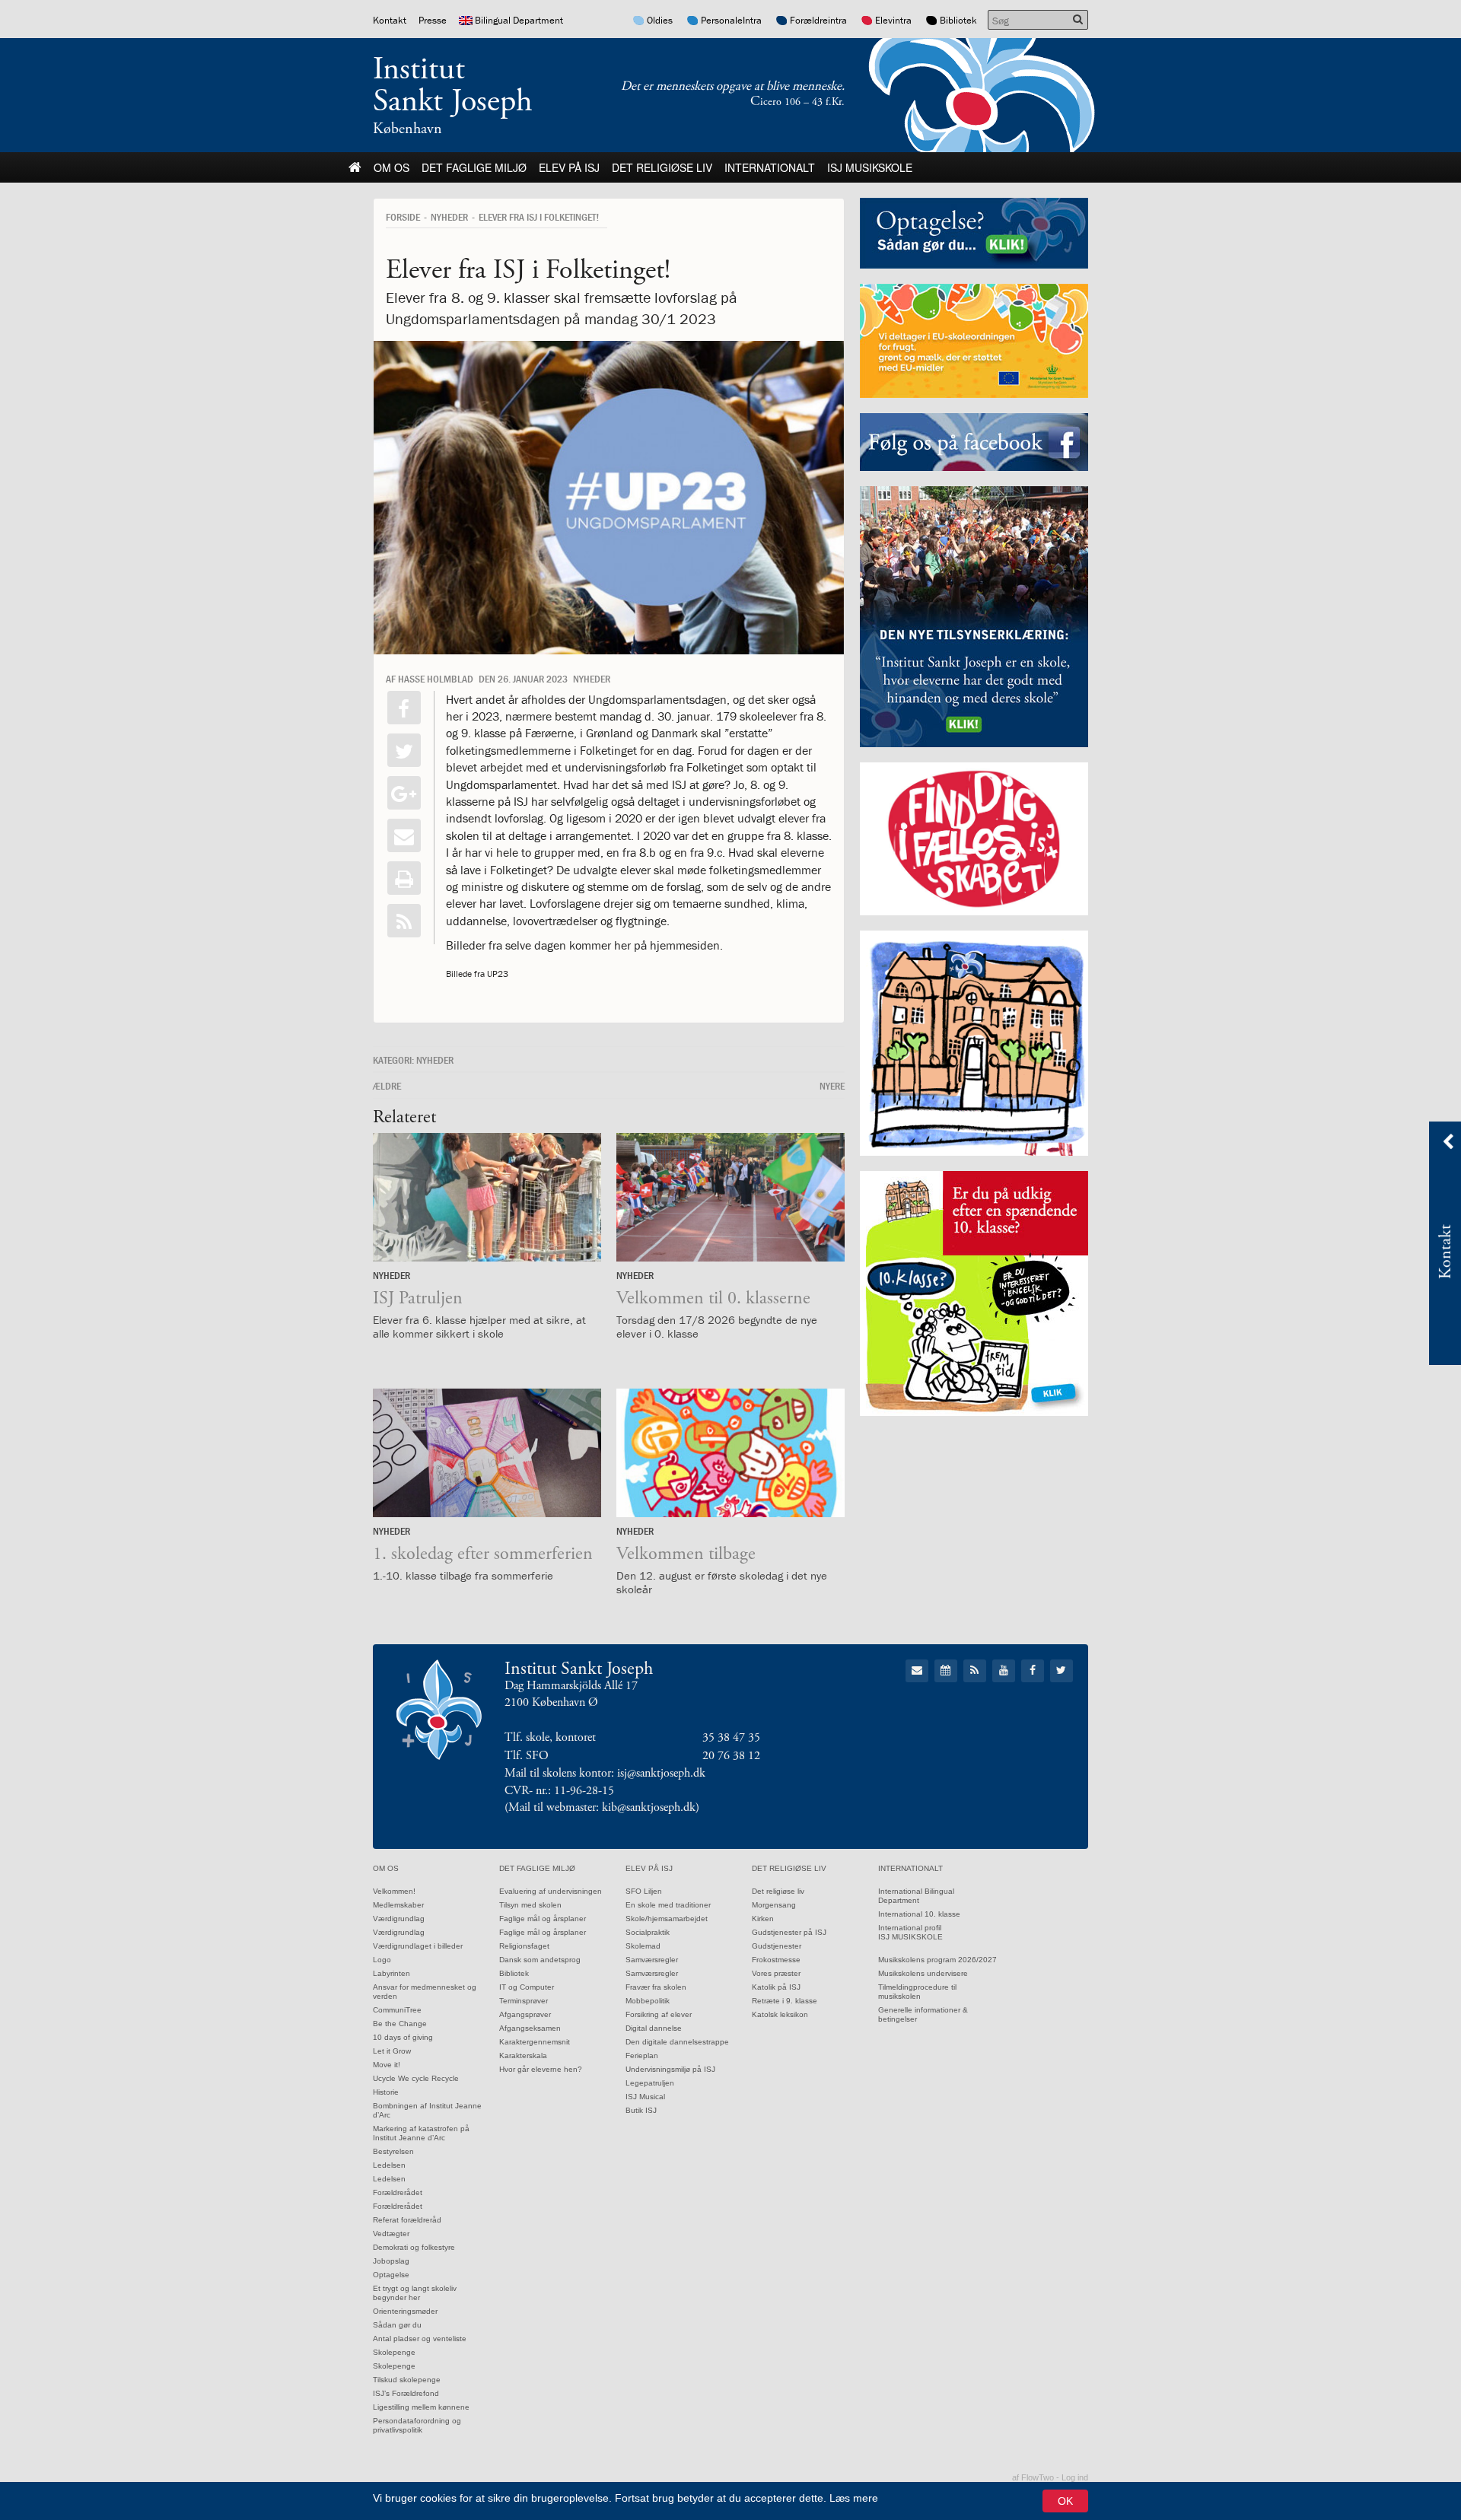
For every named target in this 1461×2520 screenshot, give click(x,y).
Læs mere (854, 2498)
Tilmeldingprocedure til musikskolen (917, 1992)
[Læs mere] (404, 921)
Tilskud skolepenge (407, 2380)
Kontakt (390, 20)
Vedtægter (391, 2234)
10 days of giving (403, 2037)
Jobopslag (391, 2261)
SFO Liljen (644, 1891)
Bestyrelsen (393, 2151)
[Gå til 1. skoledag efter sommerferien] (487, 1453)
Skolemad (643, 1946)
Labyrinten (392, 1973)
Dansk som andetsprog (540, 1960)
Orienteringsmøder (405, 2311)
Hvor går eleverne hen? (541, 2069)
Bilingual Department (519, 20)
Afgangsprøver (525, 2014)
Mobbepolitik (648, 2001)
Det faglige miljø (474, 167)
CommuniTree (397, 2010)
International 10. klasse (919, 1914)
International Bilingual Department (916, 1896)
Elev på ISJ (569, 167)
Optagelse (391, 2275)
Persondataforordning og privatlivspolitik (417, 2425)
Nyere (832, 1086)
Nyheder (449, 217)
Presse (433, 20)
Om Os (392, 167)
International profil (910, 1928)
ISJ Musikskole (870, 167)
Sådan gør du (397, 2325)
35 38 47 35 (731, 1737)
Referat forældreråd (407, 2220)
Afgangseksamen (530, 2028)
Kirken (763, 1919)
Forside (403, 217)
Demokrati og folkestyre (414, 2247)
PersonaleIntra (731, 20)
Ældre (387, 1086)
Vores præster (776, 1973)
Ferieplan (642, 2055)
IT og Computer (527, 1987)
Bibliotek (958, 20)
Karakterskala (523, 2055)
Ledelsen (389, 2165)
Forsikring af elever (659, 2014)
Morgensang (774, 1905)
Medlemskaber (398, 1905)
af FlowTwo (1033, 2477)
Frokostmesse (776, 1960)
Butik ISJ (641, 2110)
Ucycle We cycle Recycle (416, 2078)
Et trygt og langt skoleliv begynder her (415, 2293)
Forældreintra (818, 20)
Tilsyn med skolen (530, 1905)
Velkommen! (394, 1891)
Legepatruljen (650, 2083)
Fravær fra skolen (656, 1987)
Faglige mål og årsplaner (543, 1919)
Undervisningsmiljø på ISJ (670, 2069)
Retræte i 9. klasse (785, 2001)
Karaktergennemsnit (535, 2042)
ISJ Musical (645, 2097)
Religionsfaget (524, 1946)
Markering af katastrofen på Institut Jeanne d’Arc (421, 2133)
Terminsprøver (524, 2001)
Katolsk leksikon (780, 2014)
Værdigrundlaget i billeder (418, 1946)
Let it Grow (392, 2051)
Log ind (1075, 2477)
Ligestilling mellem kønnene (421, 2407)
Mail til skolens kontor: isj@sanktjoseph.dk (605, 1773)
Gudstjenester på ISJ (789, 1932)
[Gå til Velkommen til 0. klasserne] (730, 1197)
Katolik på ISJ (776, 1987)
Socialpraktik (648, 1932)
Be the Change (400, 2024)
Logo (382, 1960)
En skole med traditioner (668, 1905)
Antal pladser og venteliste (420, 2339)
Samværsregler (652, 1960)
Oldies (660, 20)
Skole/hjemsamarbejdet (667, 1919)
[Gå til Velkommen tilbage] (730, 1453)
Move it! (387, 2065)
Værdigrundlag (399, 1919)
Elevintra (893, 20)
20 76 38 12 (731, 1756)
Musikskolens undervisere (923, 1973)
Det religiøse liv (662, 167)
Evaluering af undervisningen (551, 1891)
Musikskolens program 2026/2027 (937, 1960)
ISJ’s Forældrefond (406, 2393)
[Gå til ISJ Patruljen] (487, 1197)
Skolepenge (394, 2352)
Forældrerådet (398, 2192)
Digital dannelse (654, 2028)
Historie (386, 2092)
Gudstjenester (777, 1946)
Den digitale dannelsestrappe (677, 2042)
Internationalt (770, 167)
